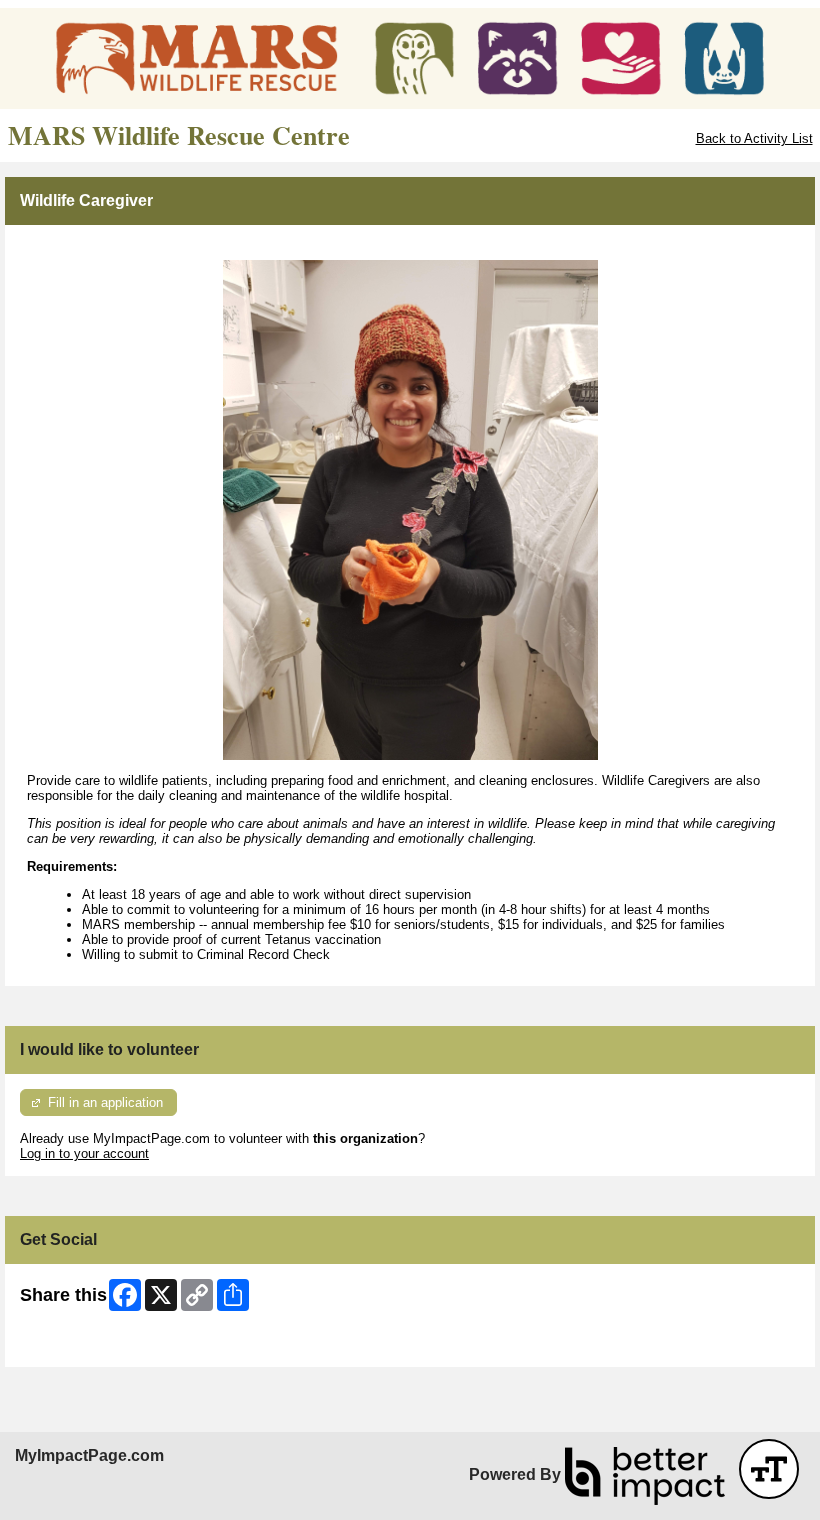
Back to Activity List (754, 138)
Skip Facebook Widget (85, 1344)
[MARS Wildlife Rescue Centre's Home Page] (410, 58)
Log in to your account (84, 1153)
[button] (769, 1469)
